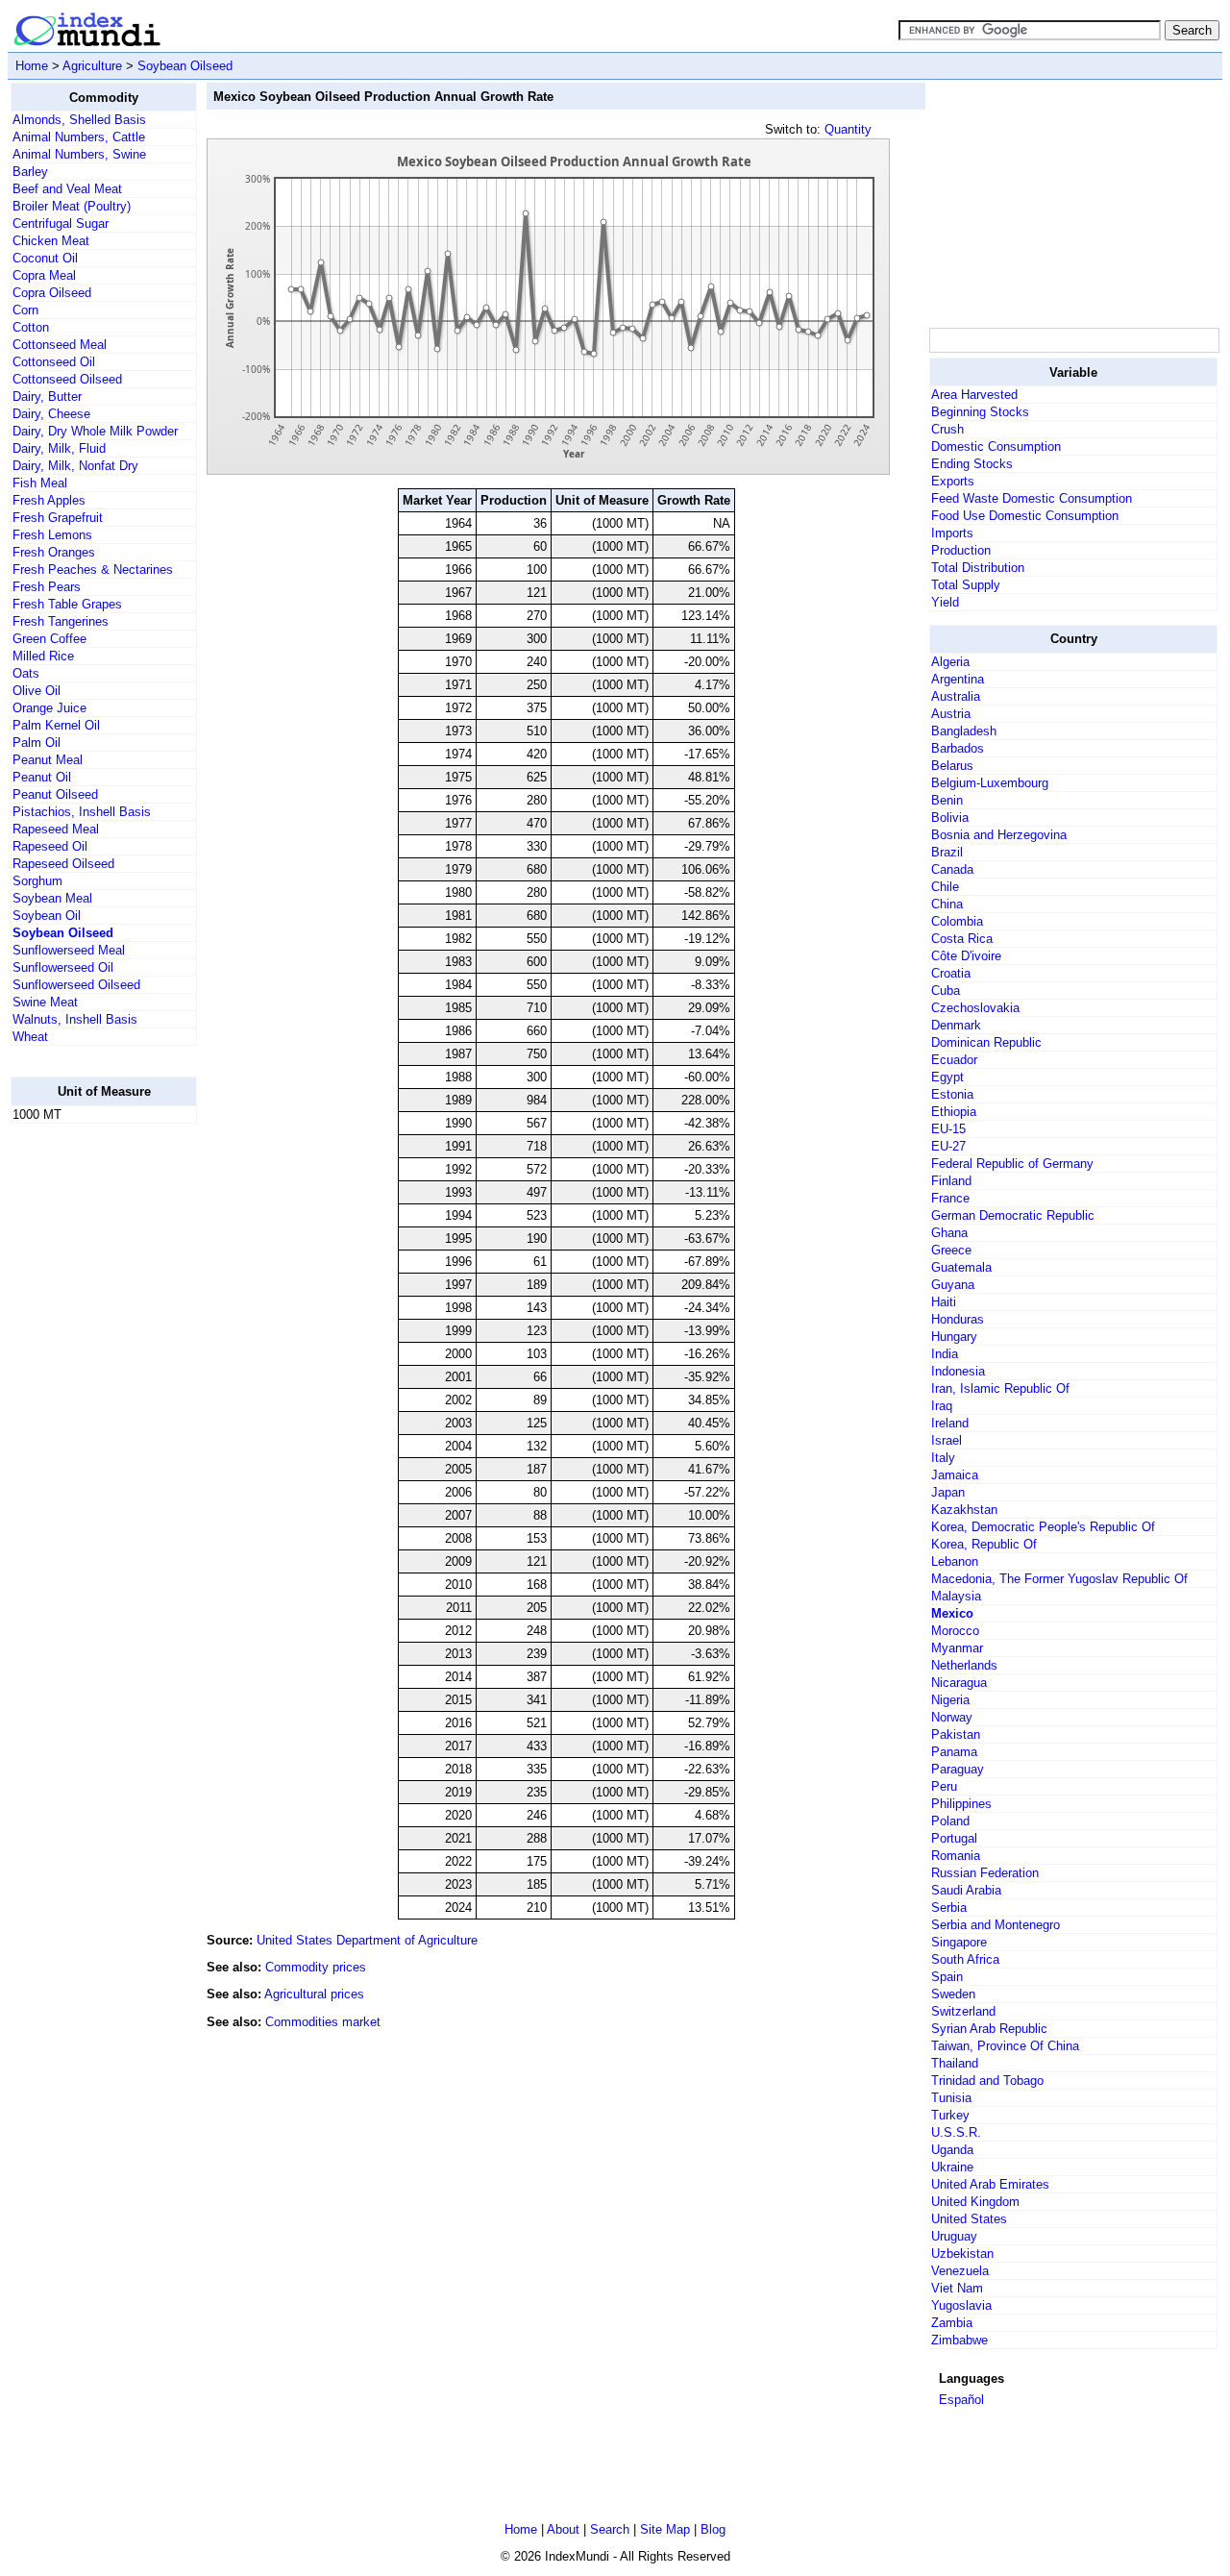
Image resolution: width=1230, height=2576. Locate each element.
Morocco (955, 1631)
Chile (945, 887)
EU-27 (948, 1146)
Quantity (848, 129)
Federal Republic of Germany (1012, 1164)
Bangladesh (964, 731)
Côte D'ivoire (966, 956)
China (947, 904)
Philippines (961, 1804)
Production (961, 550)
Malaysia (956, 1596)
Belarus (952, 766)
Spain (947, 1977)
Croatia (951, 973)
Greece (951, 1250)
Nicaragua (959, 1683)
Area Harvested (974, 395)
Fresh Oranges (54, 552)
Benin (947, 800)
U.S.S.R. (956, 2132)
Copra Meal (44, 275)
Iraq (942, 1406)
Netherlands (964, 1665)
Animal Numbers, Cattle (79, 137)
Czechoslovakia (975, 1008)
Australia (956, 696)
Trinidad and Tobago (987, 2081)
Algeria (950, 662)
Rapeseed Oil (50, 846)
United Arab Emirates (990, 2184)
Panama (954, 1752)
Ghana (949, 1233)
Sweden (953, 1994)
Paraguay (958, 1769)
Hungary (954, 1337)
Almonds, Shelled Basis (79, 120)
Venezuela (960, 2271)
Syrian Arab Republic (989, 2029)
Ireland (950, 1423)
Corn (25, 310)
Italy (943, 1458)
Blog (713, 2529)
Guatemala (961, 1267)
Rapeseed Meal (56, 829)
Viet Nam (957, 2288)
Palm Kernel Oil (56, 725)
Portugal (954, 1838)
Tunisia (951, 2098)
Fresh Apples (49, 500)
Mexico (952, 1613)
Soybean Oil (47, 916)
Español (961, 2400)
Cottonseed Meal (60, 345)
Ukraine (952, 2167)
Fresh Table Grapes (67, 604)
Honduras (958, 1319)
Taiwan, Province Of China (1005, 2046)
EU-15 (948, 1129)
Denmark (956, 1025)
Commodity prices (316, 1967)
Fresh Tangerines (61, 621)
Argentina (958, 679)
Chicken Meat (51, 241)
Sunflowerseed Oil (63, 967)
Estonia (952, 1094)
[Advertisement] (87, 1427)
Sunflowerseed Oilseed (76, 985)
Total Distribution (978, 568)
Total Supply (966, 585)
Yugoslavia (961, 2305)
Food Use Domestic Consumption (1025, 516)
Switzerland (963, 2011)
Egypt (947, 1077)
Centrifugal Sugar (61, 223)
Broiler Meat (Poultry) (72, 206)
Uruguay (954, 2236)
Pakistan (956, 1734)
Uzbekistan (962, 2254)
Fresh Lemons (52, 535)
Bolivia (950, 817)
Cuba (946, 991)
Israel (947, 1440)
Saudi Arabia (966, 1890)
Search (610, 2529)
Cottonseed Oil (54, 362)
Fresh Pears (47, 587)
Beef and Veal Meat (67, 189)
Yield (945, 602)
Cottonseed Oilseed (67, 379)
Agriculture (92, 66)
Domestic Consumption (996, 446)
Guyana (953, 1285)
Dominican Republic (986, 1042)
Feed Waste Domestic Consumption (1032, 498)
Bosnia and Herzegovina (999, 835)
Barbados (958, 748)
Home (32, 66)
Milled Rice (43, 656)
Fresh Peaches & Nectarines (93, 570)
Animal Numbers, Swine (79, 154)
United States (969, 2219)
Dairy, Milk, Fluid (59, 448)
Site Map (665, 2529)
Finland (951, 1181)
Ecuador (954, 1060)
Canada (952, 869)
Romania (956, 1856)
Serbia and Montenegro (996, 1925)
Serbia (949, 1907)
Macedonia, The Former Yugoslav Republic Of (1059, 1579)
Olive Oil (37, 691)
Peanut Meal (48, 760)
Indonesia (958, 1371)
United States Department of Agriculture (367, 1940)
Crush (947, 429)
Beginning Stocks (980, 412)
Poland (950, 1821)
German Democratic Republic (1013, 1215)
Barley (30, 172)
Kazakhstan (964, 1510)
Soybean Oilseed (185, 66)
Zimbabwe (959, 2340)
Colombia (957, 921)
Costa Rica (962, 939)
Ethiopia (954, 1112)
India (945, 1354)
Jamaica (955, 1475)
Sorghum (37, 881)
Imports (952, 533)
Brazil (947, 852)
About (563, 2529)
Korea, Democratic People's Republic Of (1043, 1527)
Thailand (955, 2063)
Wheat (30, 1037)
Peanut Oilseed (55, 794)
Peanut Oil (42, 777)
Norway (952, 1717)
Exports (953, 481)
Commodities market (323, 2022)
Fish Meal (40, 483)
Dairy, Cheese (51, 414)
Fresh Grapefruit (58, 518)
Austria (951, 714)
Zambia (952, 2323)
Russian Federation (985, 1873)
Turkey (950, 2115)
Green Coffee (49, 639)
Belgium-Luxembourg (990, 783)
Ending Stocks (972, 464)
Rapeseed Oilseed (63, 864)
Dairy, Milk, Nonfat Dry (75, 466)
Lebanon (955, 1561)
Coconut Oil (45, 258)
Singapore (959, 1942)
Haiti (944, 1302)
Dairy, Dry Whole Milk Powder (95, 431)
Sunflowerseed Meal (69, 950)
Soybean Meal (52, 898)
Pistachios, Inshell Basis (82, 812)
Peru (944, 1786)
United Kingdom (975, 2202)
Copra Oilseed (52, 293)
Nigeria (950, 1700)
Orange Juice (49, 708)
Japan (948, 1492)
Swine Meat (45, 1002)
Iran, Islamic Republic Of (1000, 1388)
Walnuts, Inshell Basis (75, 1019)
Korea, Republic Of (984, 1544)
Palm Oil (37, 743)
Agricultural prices (314, 1994)
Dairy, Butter (47, 396)
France (950, 1198)
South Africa (965, 1959)
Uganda (952, 2150)
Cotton (31, 327)
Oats (26, 673)
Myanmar (957, 1648)
